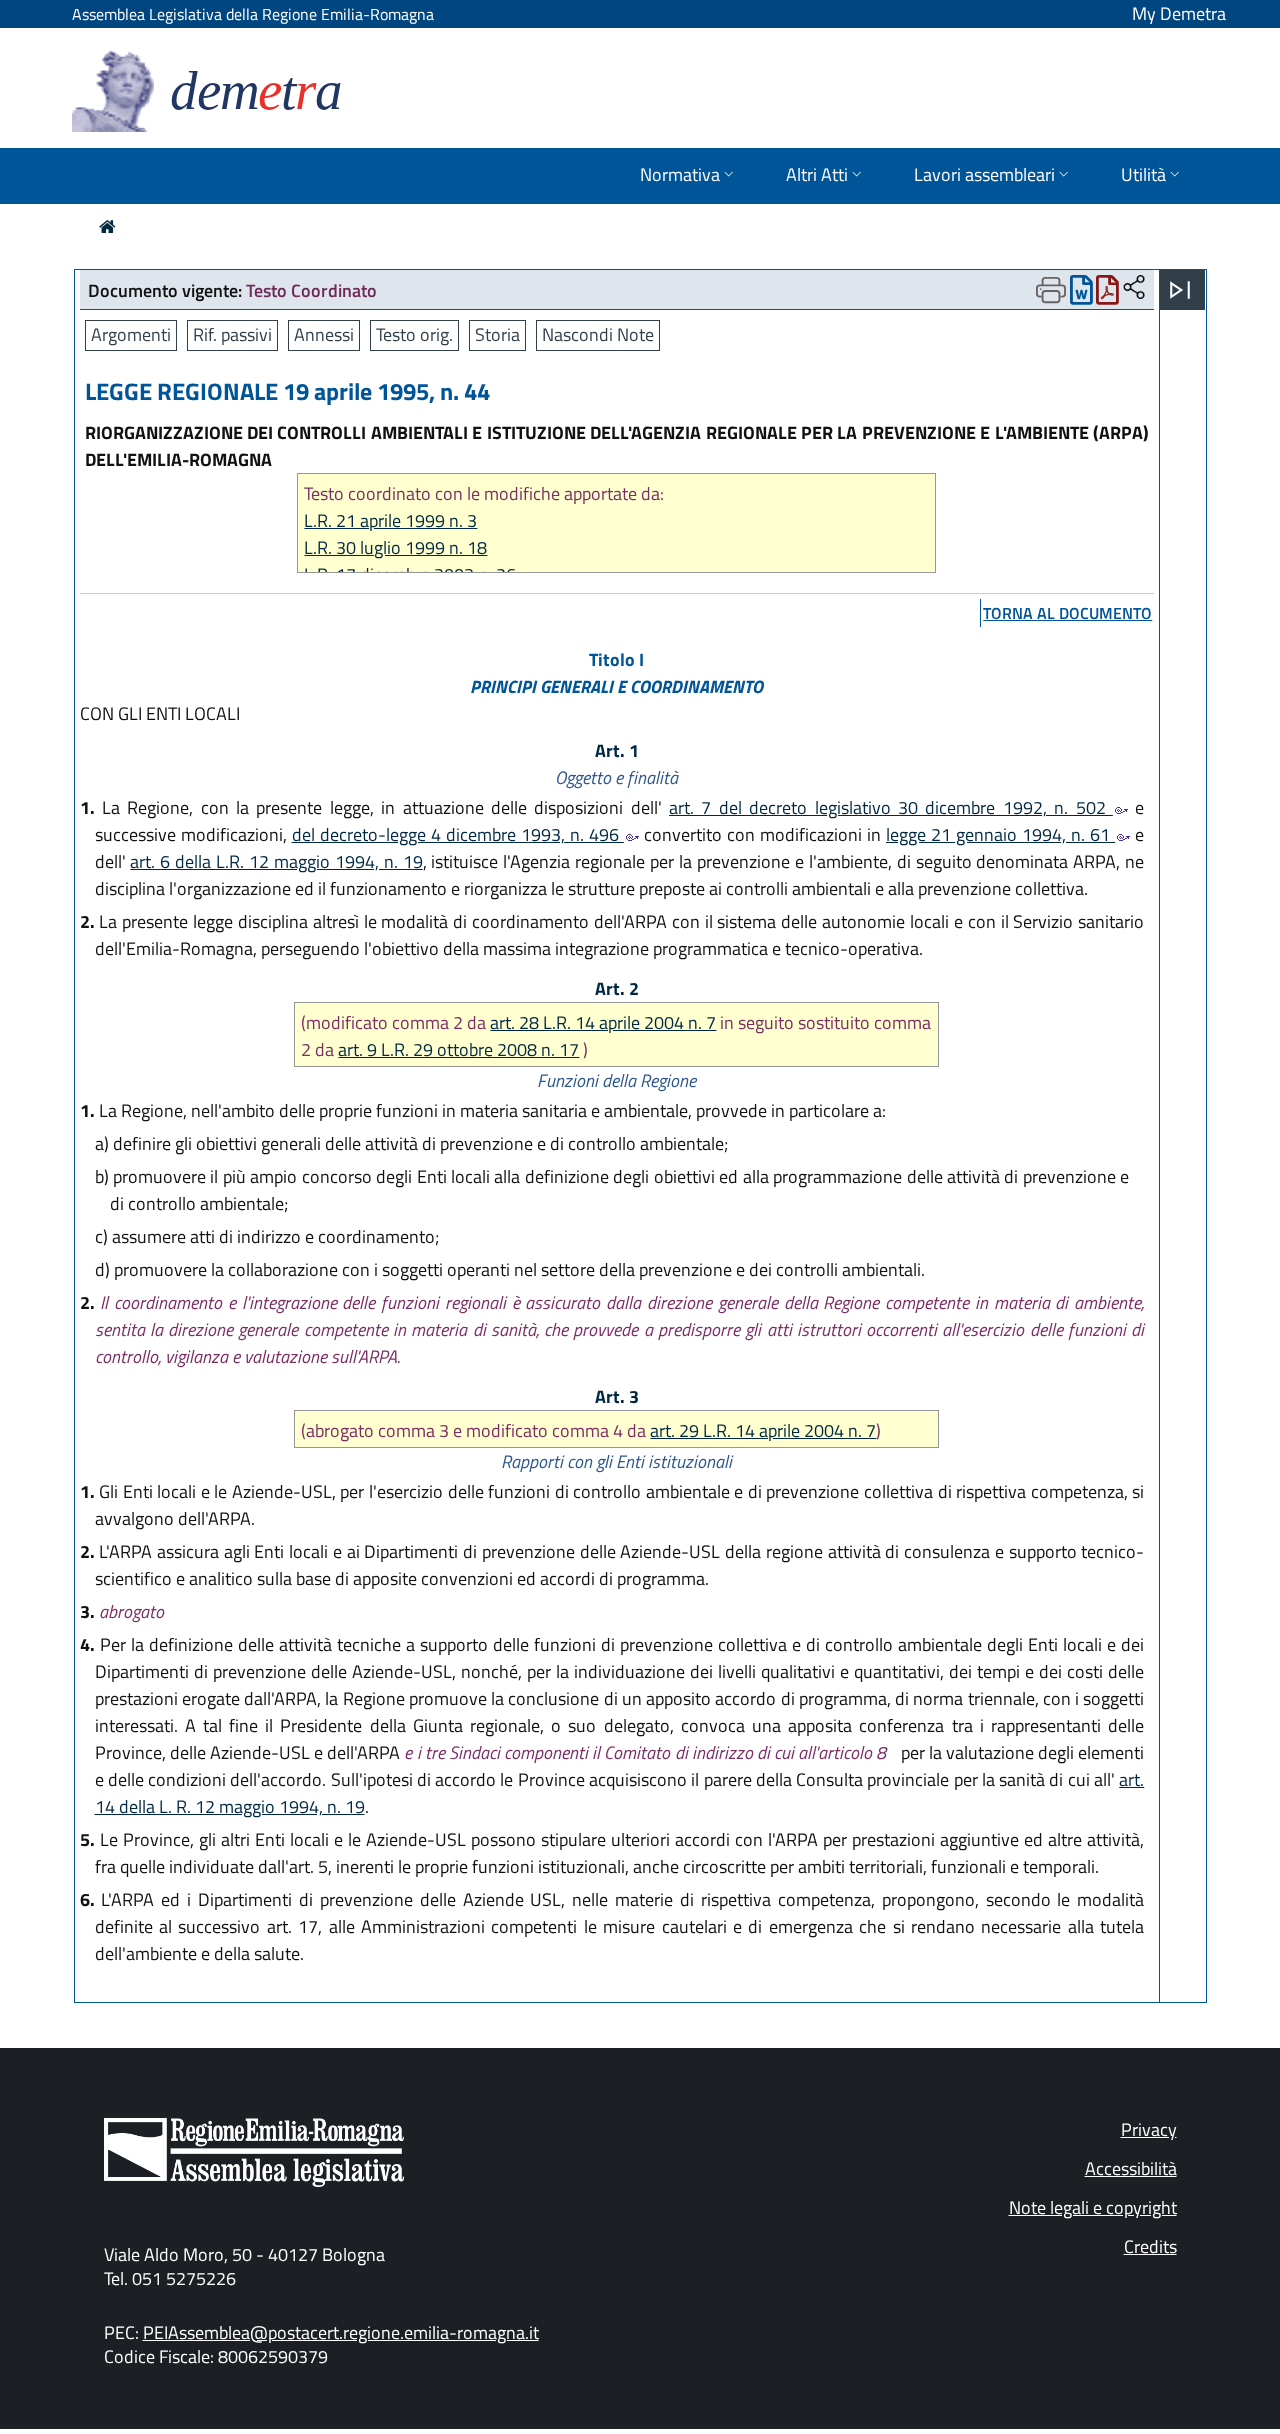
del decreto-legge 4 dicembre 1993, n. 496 (458, 834)
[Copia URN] (1134, 288)
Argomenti (131, 334)
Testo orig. (414, 334)
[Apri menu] (1180, 290)
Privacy (1149, 2129)
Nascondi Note (598, 334)
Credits (1150, 2246)
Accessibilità (1131, 2168)
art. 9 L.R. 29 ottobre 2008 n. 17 (458, 1049)
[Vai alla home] (107, 226)
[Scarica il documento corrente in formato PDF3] (1107, 294)
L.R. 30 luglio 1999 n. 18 (395, 547)
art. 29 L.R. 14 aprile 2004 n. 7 (763, 1430)
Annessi (324, 334)
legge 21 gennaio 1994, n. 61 (1000, 834)
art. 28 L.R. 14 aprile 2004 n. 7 (603, 1022)
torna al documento (1067, 613)
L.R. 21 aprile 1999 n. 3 (390, 520)
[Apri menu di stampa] (1051, 290)
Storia (497, 334)
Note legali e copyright (1093, 2207)
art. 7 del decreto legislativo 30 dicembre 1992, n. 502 (891, 807)
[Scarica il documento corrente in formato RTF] (1081, 294)
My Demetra (1179, 13)
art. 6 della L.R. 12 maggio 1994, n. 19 (276, 861)
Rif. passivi (232, 334)
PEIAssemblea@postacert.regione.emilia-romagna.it (341, 2332)
